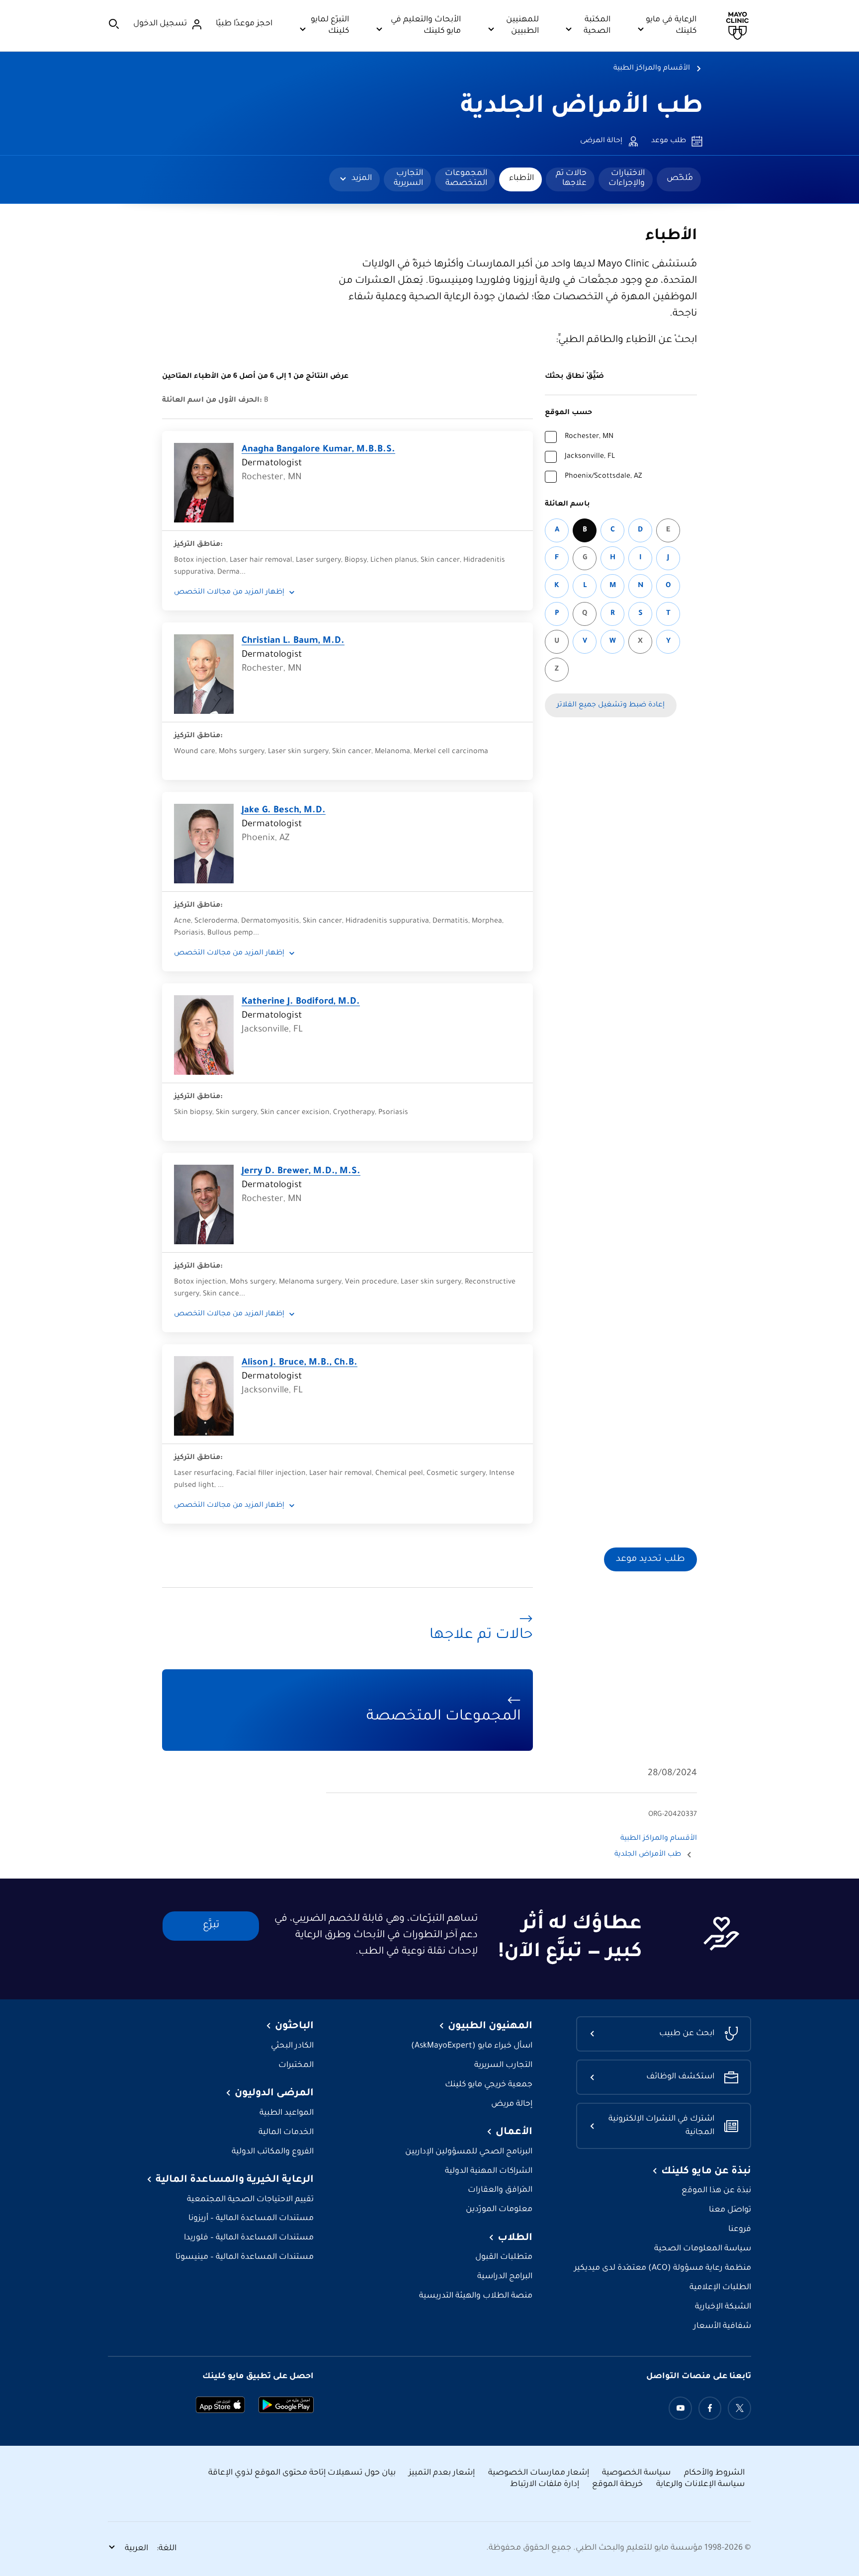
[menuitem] (679, 179)
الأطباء (521, 178)
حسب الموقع (568, 413)
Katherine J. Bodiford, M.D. (301, 1002)
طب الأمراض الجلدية (582, 108)
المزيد (362, 178)
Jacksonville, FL (590, 457)
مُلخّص (680, 178)
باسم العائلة (567, 505)
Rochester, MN (589, 437)
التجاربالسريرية (408, 178)
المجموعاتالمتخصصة (466, 178)
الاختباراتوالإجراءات (627, 178)
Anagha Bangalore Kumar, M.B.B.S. (318, 450)
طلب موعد (669, 141)
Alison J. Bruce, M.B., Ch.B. (300, 1363)
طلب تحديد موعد (650, 1559)
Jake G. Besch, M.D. (284, 811)
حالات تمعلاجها (571, 178)
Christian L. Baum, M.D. (293, 641)
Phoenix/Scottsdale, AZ (603, 477)
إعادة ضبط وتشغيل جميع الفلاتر (611, 705)
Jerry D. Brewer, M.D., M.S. (301, 1172)
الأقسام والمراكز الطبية (652, 69)
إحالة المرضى (601, 141)
